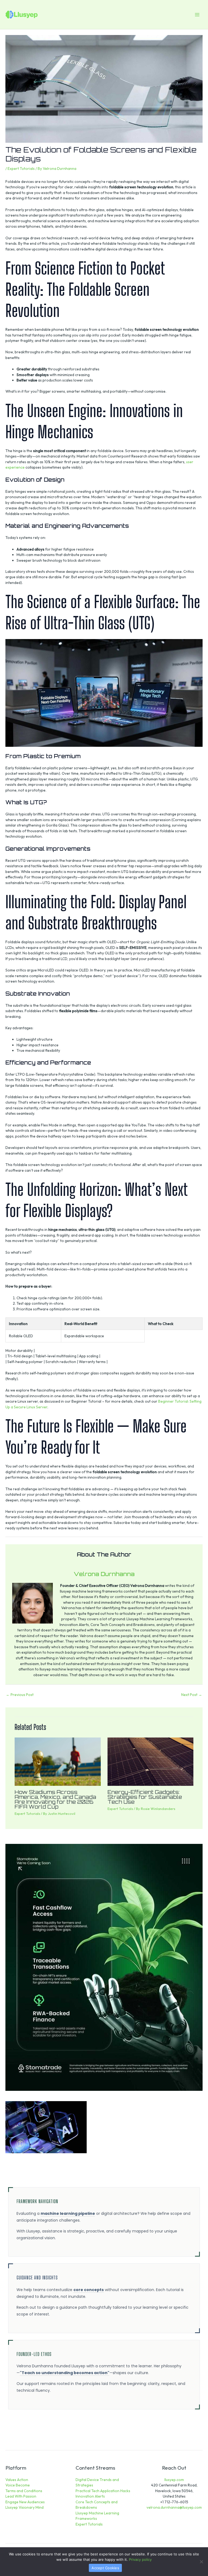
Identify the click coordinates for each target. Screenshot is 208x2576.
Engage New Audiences (25, 2502)
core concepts (89, 2290)
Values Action (17, 2480)
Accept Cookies (105, 2568)
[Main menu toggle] (197, 15)
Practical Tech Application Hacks (103, 2491)
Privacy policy (140, 2559)
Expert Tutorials (21, 169)
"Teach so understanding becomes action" (65, 2373)
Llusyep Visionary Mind (25, 2507)
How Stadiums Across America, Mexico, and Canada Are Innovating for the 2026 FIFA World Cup (55, 1800)
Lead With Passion (21, 2496)
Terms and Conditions (24, 2491)
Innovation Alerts (90, 2496)
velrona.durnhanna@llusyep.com (174, 2507)
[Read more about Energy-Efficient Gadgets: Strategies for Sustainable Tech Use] (150, 1761)
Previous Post (20, 1695)
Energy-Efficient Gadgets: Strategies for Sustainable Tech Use (145, 1797)
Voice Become (18, 2485)
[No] (201, 2562)
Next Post (192, 1695)
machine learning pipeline (68, 2213)
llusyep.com (174, 2480)
